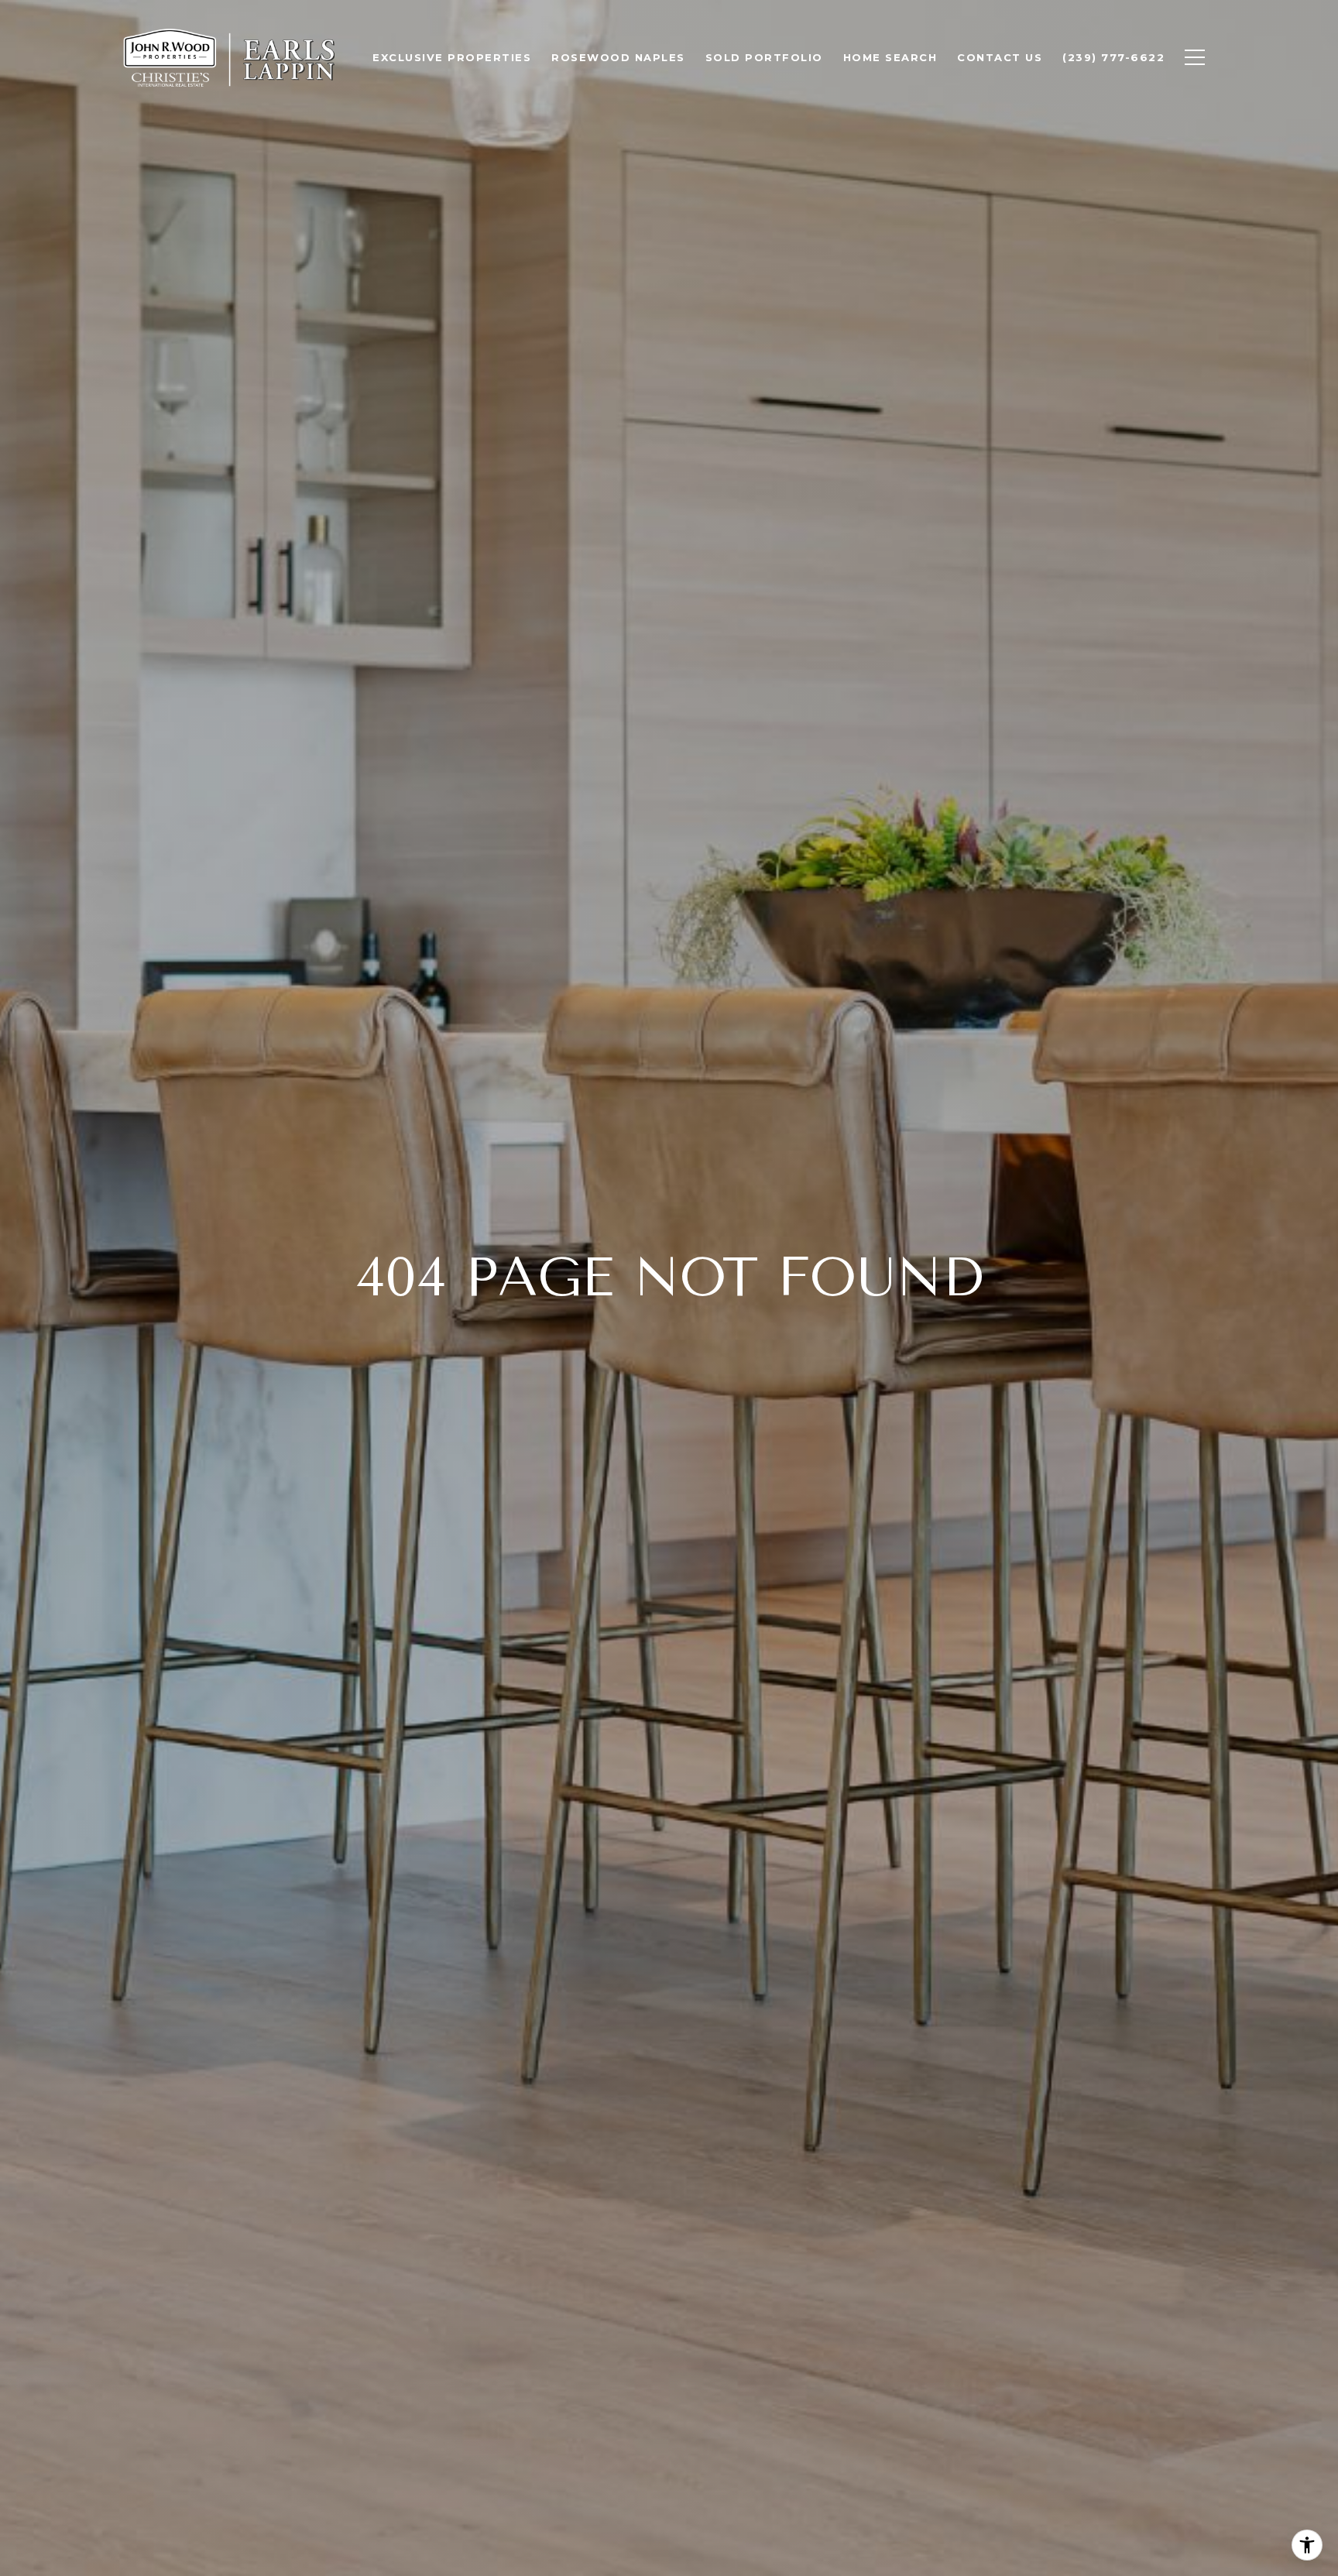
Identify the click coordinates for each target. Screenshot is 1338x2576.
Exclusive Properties (452, 57)
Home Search (890, 57)
